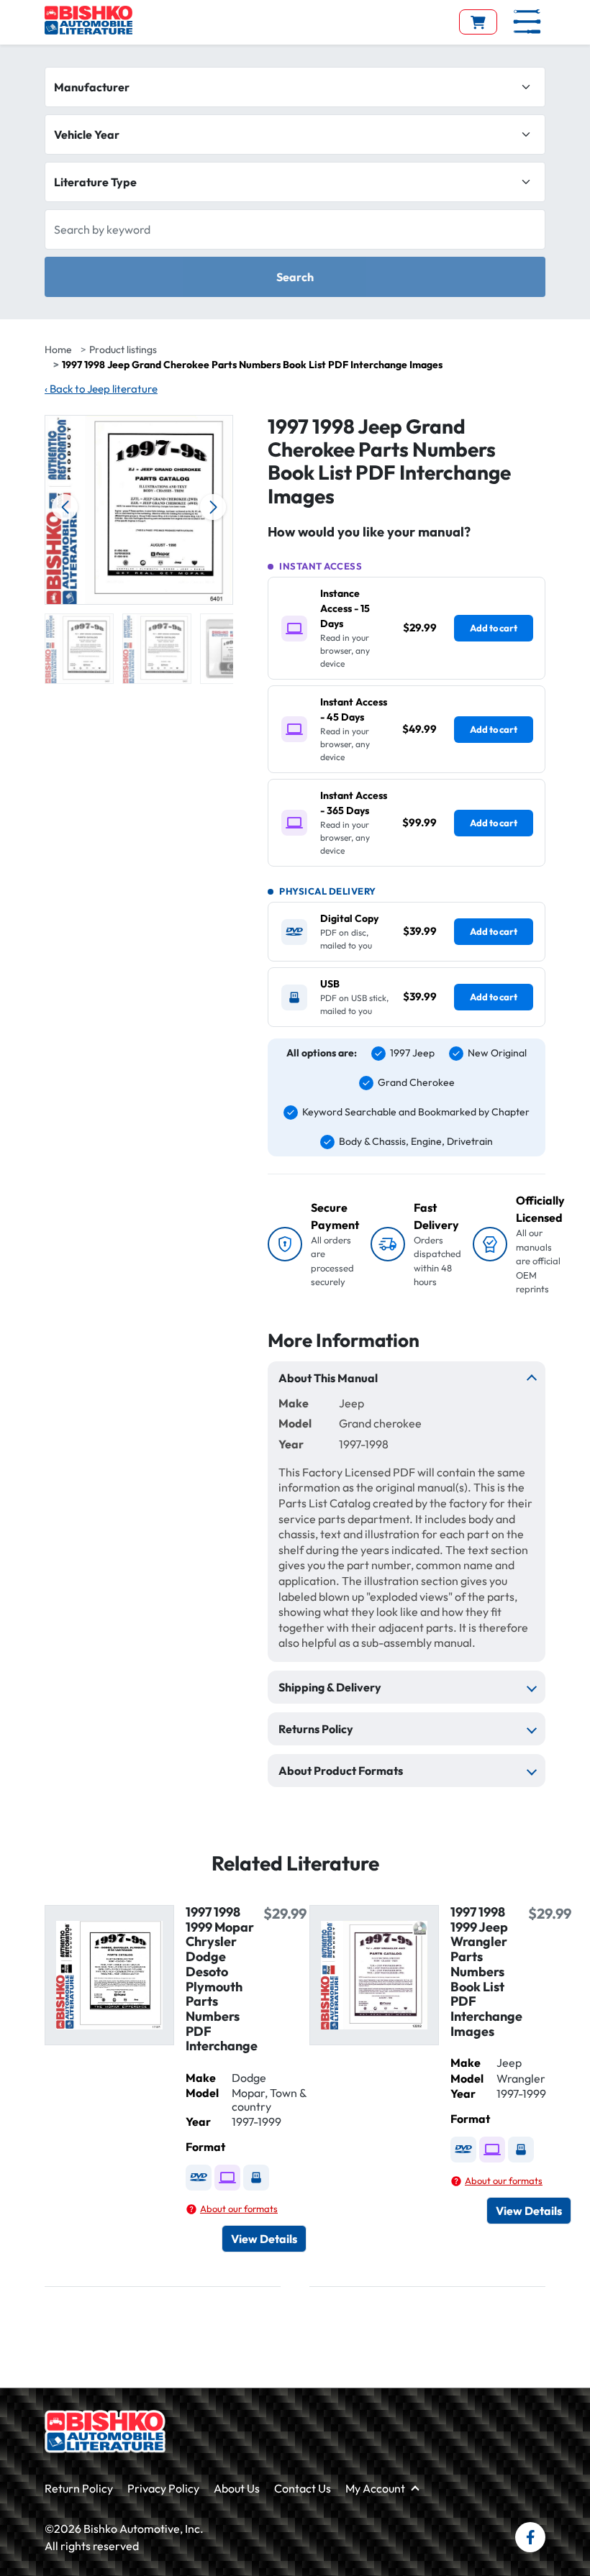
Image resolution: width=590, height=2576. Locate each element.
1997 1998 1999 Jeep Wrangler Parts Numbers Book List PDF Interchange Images (486, 1972)
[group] (79, 649)
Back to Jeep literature (101, 389)
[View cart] (478, 22)
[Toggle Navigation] (527, 22)
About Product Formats (341, 1771)
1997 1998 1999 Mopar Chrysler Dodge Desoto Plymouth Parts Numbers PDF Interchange (222, 1979)
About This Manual (328, 1378)
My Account (375, 2488)
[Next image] (213, 507)
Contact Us (303, 2488)
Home (58, 350)
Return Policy (79, 2488)
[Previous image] (65, 507)
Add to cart (494, 628)
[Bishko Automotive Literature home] (105, 2431)
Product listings (123, 350)
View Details (264, 2239)
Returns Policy (316, 1729)
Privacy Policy (163, 2488)
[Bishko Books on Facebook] (530, 2537)
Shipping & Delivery (330, 1687)
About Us (237, 2488)
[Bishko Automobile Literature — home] (88, 20)
